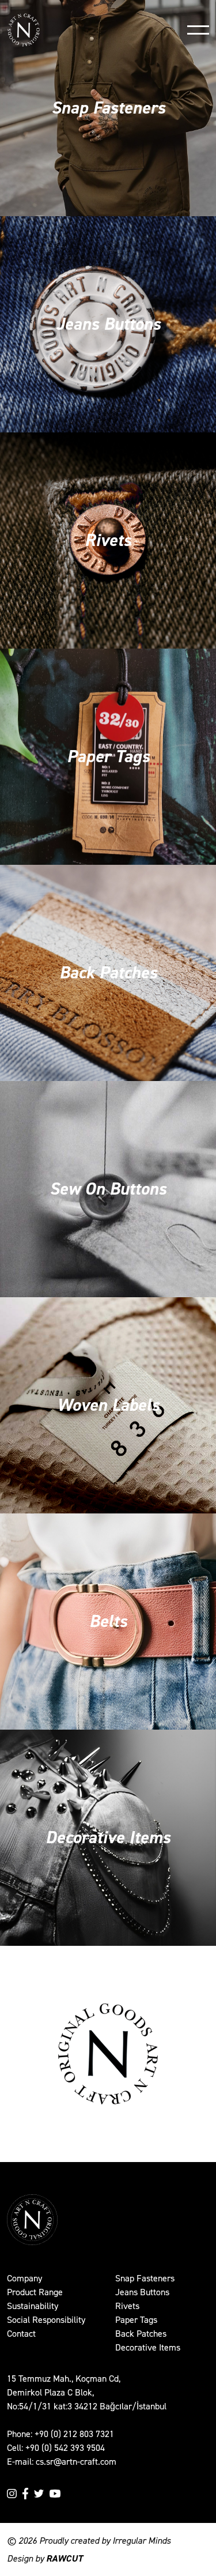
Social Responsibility (46, 2320)
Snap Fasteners (145, 2278)
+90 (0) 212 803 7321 (74, 2434)
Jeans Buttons (142, 2292)
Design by (45, 2558)
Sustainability (33, 2306)
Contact (21, 2334)
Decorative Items (148, 2347)
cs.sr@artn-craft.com (76, 2462)
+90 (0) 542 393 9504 (65, 2448)
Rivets (127, 2306)
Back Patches (141, 2334)
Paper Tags (136, 2320)
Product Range (35, 2292)
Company (24, 2278)
